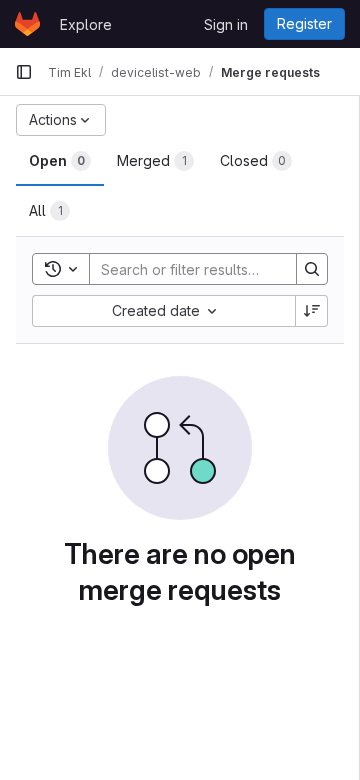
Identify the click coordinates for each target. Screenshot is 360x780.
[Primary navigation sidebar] (24, 72)
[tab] (60, 161)
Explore (86, 24)
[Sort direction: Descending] (312, 311)
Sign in (226, 24)
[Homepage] (27, 24)
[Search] (312, 269)
